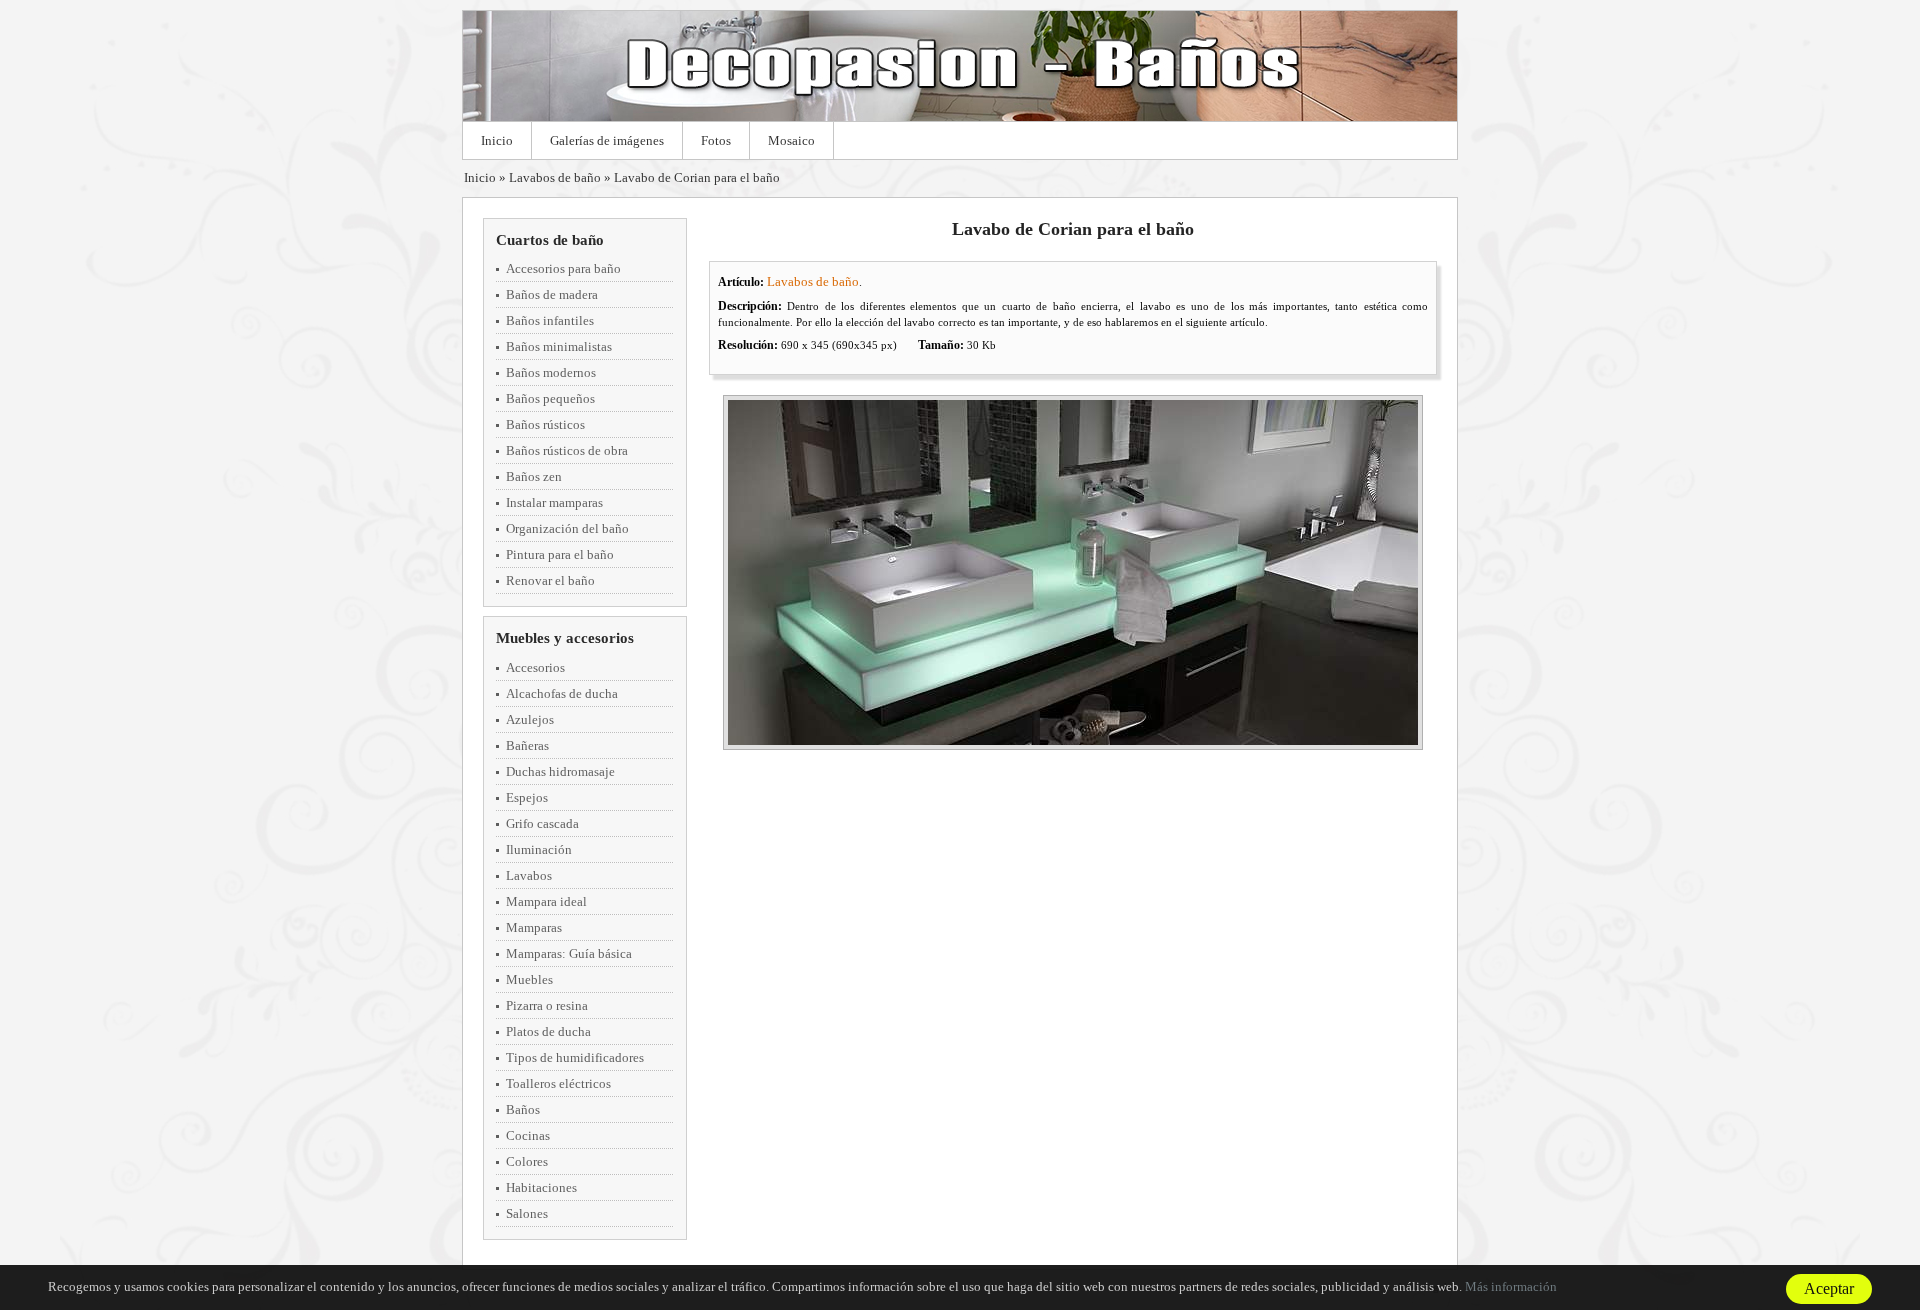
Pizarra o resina (547, 1005)
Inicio (497, 140)
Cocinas (528, 1135)
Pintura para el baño (560, 554)
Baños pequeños (550, 398)
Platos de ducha (548, 1031)
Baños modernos (551, 372)
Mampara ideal (546, 901)
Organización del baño (567, 528)
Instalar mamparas (554, 502)
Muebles (529, 979)
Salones (527, 1213)
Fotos (716, 140)
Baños (523, 1109)
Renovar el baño (550, 580)
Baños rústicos (545, 424)
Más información (1511, 1286)
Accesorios (535, 667)
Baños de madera (552, 294)
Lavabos (529, 875)
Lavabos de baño (555, 177)
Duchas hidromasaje (560, 771)
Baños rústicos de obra (567, 450)
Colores (527, 1161)
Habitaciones (541, 1187)
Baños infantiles (550, 320)
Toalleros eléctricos (558, 1083)
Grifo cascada (542, 823)
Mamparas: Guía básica (569, 953)
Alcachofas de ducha (562, 693)
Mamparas (534, 927)
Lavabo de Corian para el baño (697, 177)
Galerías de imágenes (607, 140)
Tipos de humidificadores (575, 1057)
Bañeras (527, 745)
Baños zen (534, 476)
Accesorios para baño (563, 268)
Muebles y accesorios (565, 638)
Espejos (527, 797)
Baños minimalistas (559, 346)
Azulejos (530, 719)
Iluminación (539, 849)
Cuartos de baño (550, 240)
